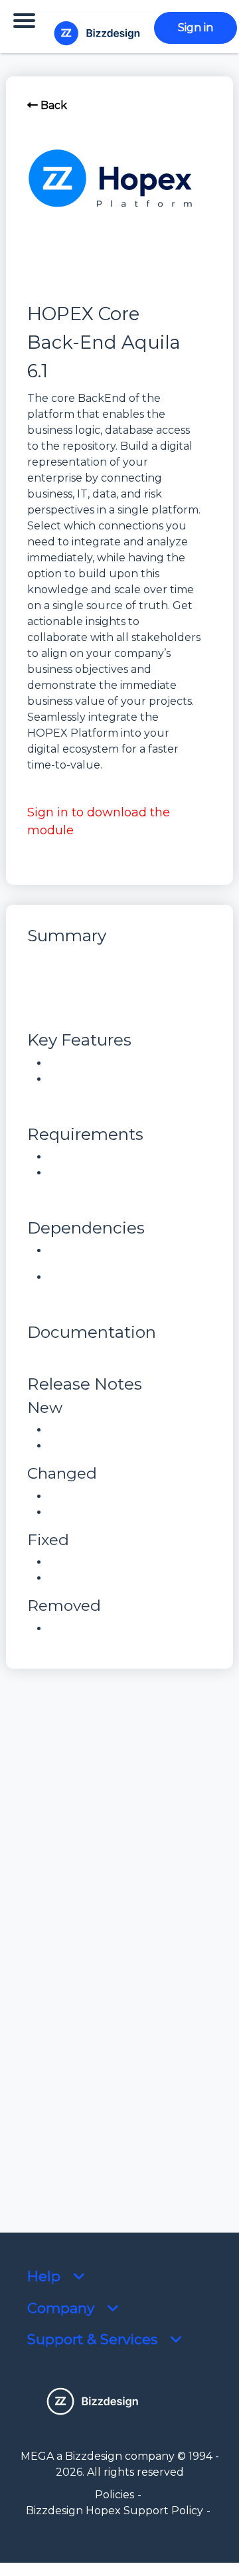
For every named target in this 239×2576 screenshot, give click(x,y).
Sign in (196, 28)
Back (52, 105)
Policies (115, 2495)
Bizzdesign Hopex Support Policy (115, 2511)
